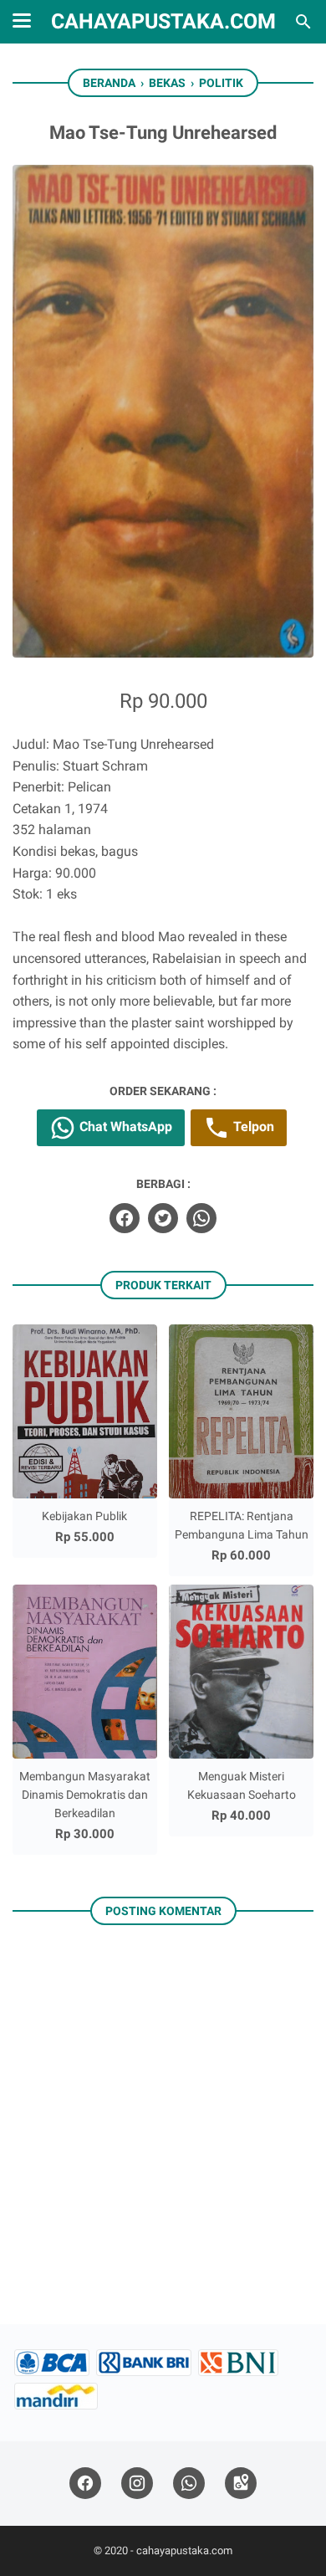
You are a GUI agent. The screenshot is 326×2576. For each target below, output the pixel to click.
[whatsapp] (201, 1218)
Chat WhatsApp (124, 1127)
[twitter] (163, 1218)
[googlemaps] (241, 2484)
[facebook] (125, 1218)
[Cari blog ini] (303, 22)
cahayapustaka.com (163, 21)
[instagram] (137, 2484)
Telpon (252, 1127)
